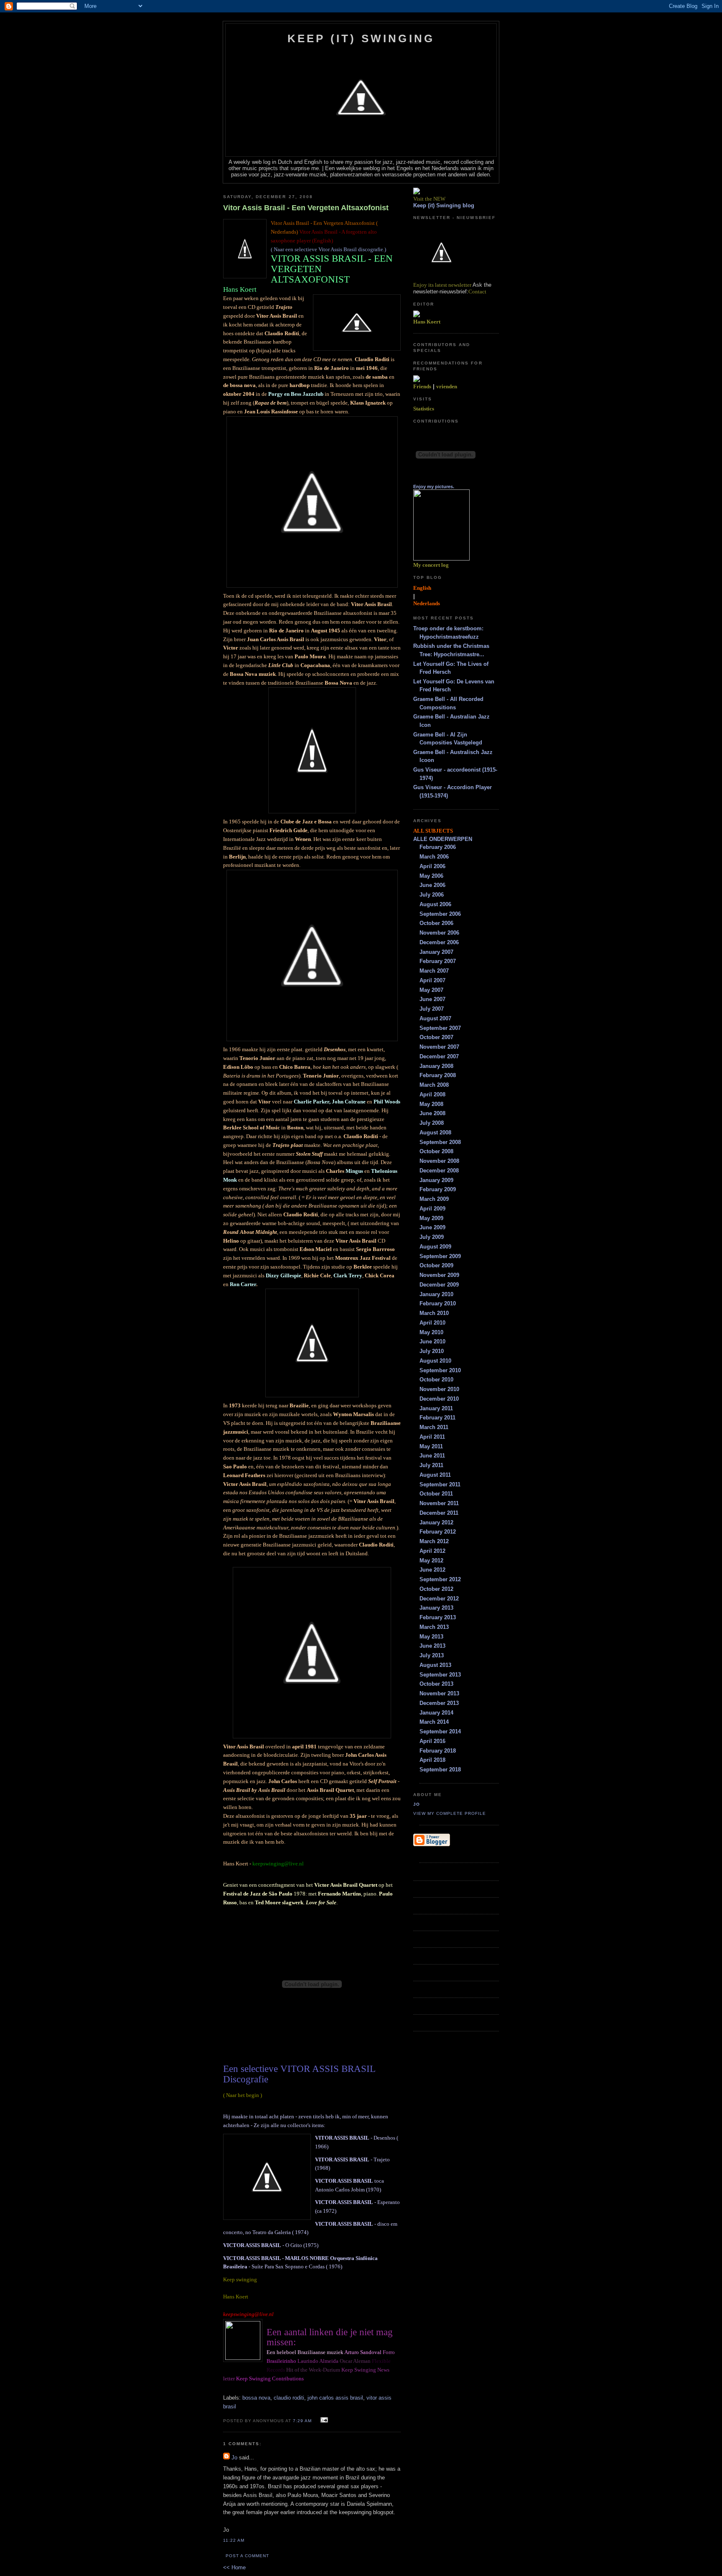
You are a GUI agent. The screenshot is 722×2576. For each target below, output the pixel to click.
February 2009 (438, 1189)
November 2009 (439, 1275)
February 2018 (438, 1751)
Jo (234, 2458)
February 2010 (438, 1303)
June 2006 (432, 885)
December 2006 (439, 942)
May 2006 (431, 876)
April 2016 (432, 1741)
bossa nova (256, 2398)
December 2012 (439, 1599)
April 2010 (432, 1323)
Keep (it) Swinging (361, 38)
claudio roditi (289, 2398)
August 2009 (435, 1247)
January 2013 (436, 1608)
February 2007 (438, 961)
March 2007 (434, 971)
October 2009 (436, 1265)
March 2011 (434, 1427)
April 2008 (432, 1094)
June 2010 (432, 1342)
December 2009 (439, 1285)
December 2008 (439, 1171)
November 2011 (439, 1503)
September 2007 (440, 1028)
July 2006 (432, 895)
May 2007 (431, 990)
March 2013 (434, 1627)
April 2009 (432, 1209)
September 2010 (440, 1370)
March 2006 (434, 857)
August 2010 (435, 1361)
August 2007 (435, 1018)
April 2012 (432, 1551)
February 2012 (438, 1532)
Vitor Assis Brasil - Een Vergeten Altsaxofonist (306, 208)
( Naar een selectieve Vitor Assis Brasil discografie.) (328, 249)
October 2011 (436, 1494)
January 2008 (436, 1066)
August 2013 (435, 1665)
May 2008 (431, 1104)
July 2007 (432, 1009)
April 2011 (432, 1437)
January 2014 (436, 1713)
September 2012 (440, 1579)
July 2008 (432, 1123)
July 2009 (432, 1237)
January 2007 (436, 952)
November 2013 (439, 1693)
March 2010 (434, 1313)
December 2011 (439, 1513)
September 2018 (440, 1770)
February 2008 (438, 1075)
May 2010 (431, 1332)
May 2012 (431, 1561)
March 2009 (434, 1199)
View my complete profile (450, 1813)
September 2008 (440, 1142)
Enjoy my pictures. (434, 487)
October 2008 (436, 1151)
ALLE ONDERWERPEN (443, 839)
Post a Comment (247, 2556)
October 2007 (436, 1037)
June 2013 (432, 1646)
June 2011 (432, 1456)
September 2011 (440, 1484)
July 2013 (432, 1655)
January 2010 (436, 1294)
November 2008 (439, 1161)
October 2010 (436, 1380)
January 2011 (436, 1408)
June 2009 (432, 1227)
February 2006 (438, 847)
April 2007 (432, 980)
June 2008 (432, 1113)
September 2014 (440, 1731)
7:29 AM (302, 2421)
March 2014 (434, 1722)
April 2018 (432, 1760)
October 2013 (436, 1684)
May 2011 (431, 1446)
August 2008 (435, 1133)
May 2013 (431, 1637)
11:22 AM (234, 2540)
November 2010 (439, 1389)
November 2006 (439, 933)
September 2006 (440, 914)
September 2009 (440, 1256)
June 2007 (432, 999)
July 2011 (431, 1465)
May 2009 (431, 1218)
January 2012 (436, 1522)
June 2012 (432, 1570)
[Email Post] (323, 2420)
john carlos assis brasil (335, 2398)
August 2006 (435, 904)
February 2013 (438, 1617)
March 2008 (434, 1085)
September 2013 (440, 1675)
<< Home (234, 2567)
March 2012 (434, 1541)
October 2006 (436, 923)
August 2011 (435, 1475)
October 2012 (436, 1589)
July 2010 (432, 1351)
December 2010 (439, 1399)
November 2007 (439, 1047)
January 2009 (436, 1180)
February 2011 (437, 1418)
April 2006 (432, 866)
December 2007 (439, 1056)
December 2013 (439, 1703)
